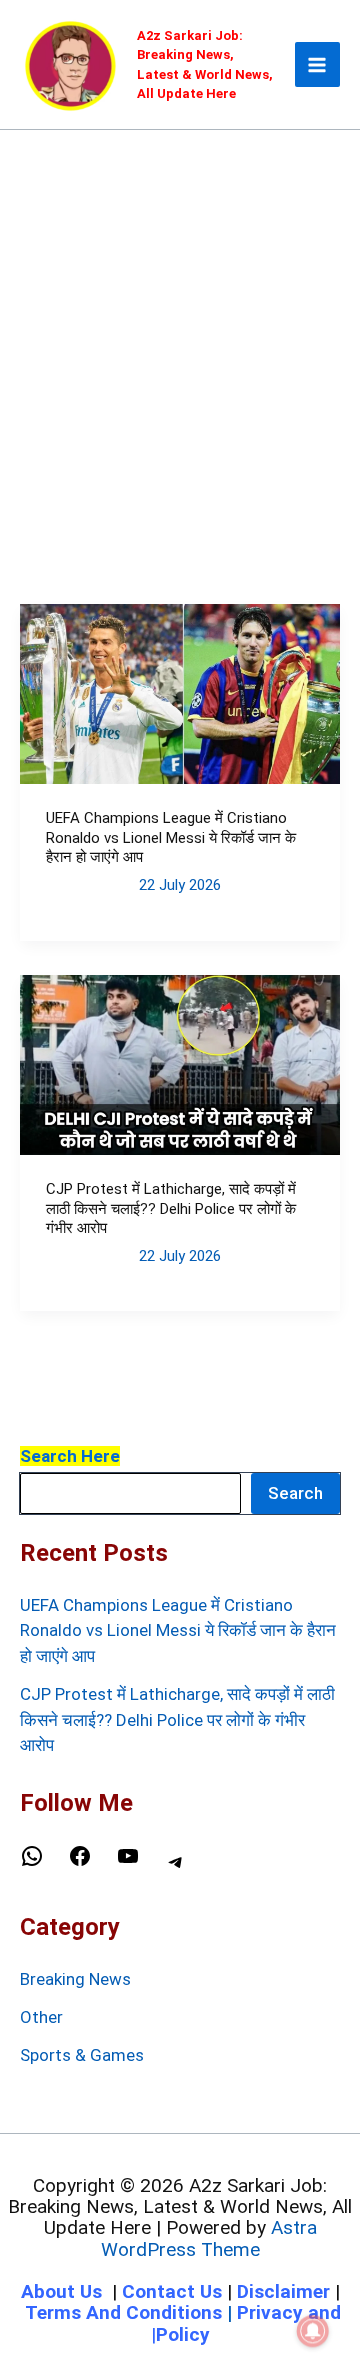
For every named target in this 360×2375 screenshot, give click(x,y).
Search (295, 1493)
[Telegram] (176, 1868)
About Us (61, 2291)
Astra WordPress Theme (209, 2238)
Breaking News (75, 1979)
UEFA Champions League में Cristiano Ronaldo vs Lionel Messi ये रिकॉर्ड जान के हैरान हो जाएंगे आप (171, 837)
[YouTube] (128, 1862)
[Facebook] (80, 1862)
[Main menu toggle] (318, 65)
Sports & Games (82, 2055)
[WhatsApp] (32, 1862)
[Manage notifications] (313, 2331)
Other (41, 2017)
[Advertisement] (180, 320)
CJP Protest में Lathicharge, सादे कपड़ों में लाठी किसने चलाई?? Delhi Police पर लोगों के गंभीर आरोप (171, 1208)
